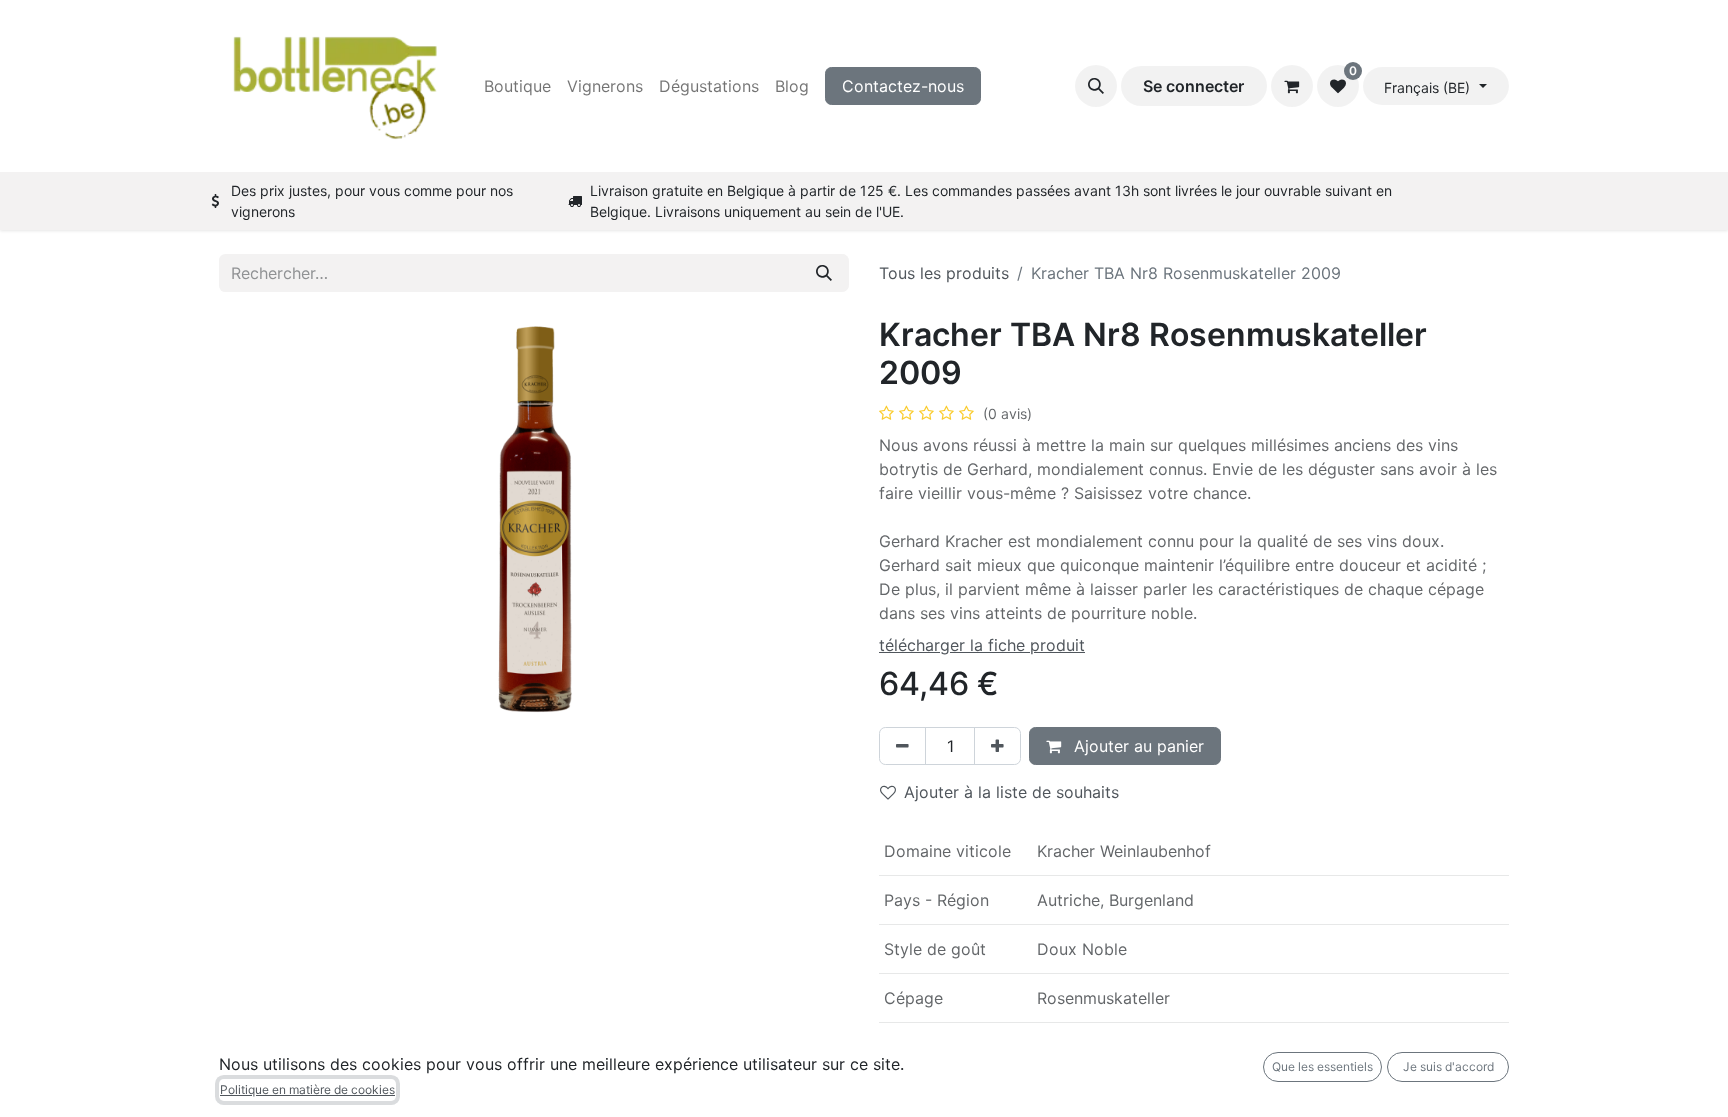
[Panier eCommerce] (1292, 86)
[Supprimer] (902, 746)
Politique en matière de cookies (307, 1089)
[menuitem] (517, 86)
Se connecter (1193, 86)
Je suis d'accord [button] (1448, 1066)
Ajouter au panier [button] (1136, 746)
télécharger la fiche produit (982, 645)
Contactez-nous (903, 86)
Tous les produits (944, 273)
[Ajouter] (997, 746)
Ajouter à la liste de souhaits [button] (1011, 792)
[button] (1096, 86)
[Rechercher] (824, 273)
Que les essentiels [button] (1322, 1066)
